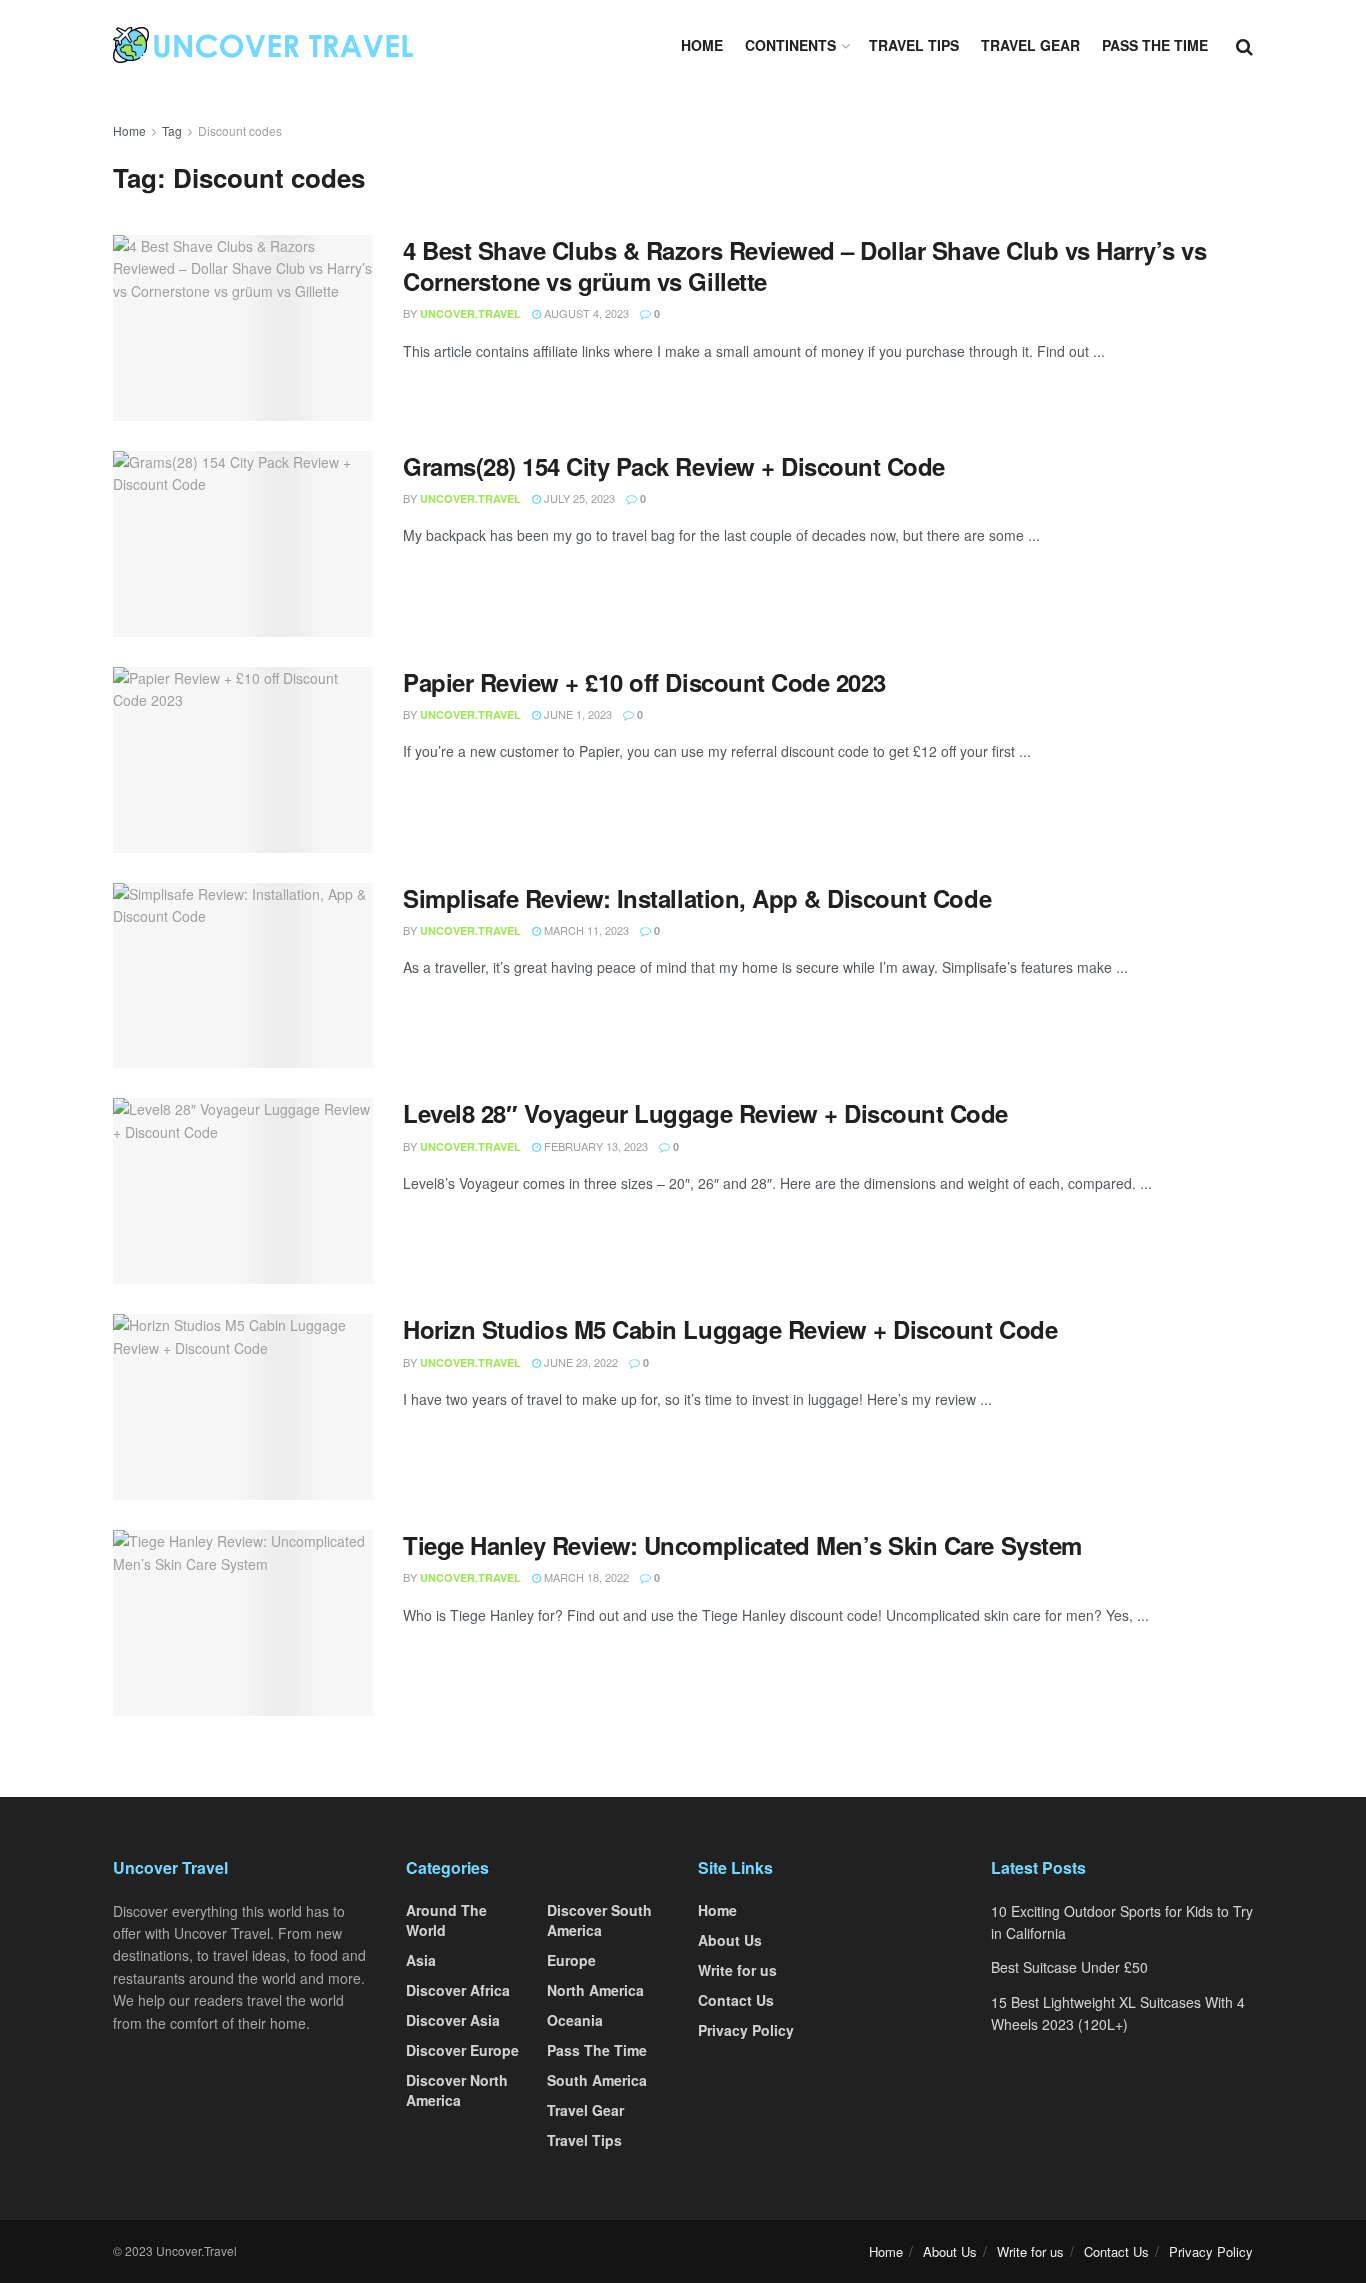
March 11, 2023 (585, 930)
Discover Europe (462, 2050)
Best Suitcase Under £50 (1069, 1967)
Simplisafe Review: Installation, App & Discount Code (697, 898)
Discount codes (240, 130)
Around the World (446, 1920)
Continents (790, 45)
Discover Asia (453, 2020)
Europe (571, 1960)
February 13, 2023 (594, 1146)
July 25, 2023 (578, 498)
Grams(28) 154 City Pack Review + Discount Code (674, 466)
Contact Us (736, 2000)
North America (595, 1990)
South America (597, 2080)
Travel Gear (1030, 45)
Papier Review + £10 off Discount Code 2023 (644, 682)
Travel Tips (914, 45)
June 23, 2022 (579, 1362)
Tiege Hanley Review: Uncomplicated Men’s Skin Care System (742, 1545)
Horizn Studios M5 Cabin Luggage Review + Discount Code (730, 1329)
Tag (172, 130)
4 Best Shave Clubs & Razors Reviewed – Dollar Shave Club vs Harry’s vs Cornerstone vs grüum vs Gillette (804, 265)
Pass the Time (1155, 45)
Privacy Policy (746, 2030)
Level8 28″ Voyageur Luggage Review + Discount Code (705, 1113)
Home (702, 45)
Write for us (737, 1970)
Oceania (575, 2020)
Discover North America (457, 2090)
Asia (421, 1960)
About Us (730, 1940)
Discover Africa (458, 1990)
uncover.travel (470, 313)
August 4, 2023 (585, 313)
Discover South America (599, 1920)
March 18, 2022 (585, 1577)
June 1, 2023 (576, 714)
